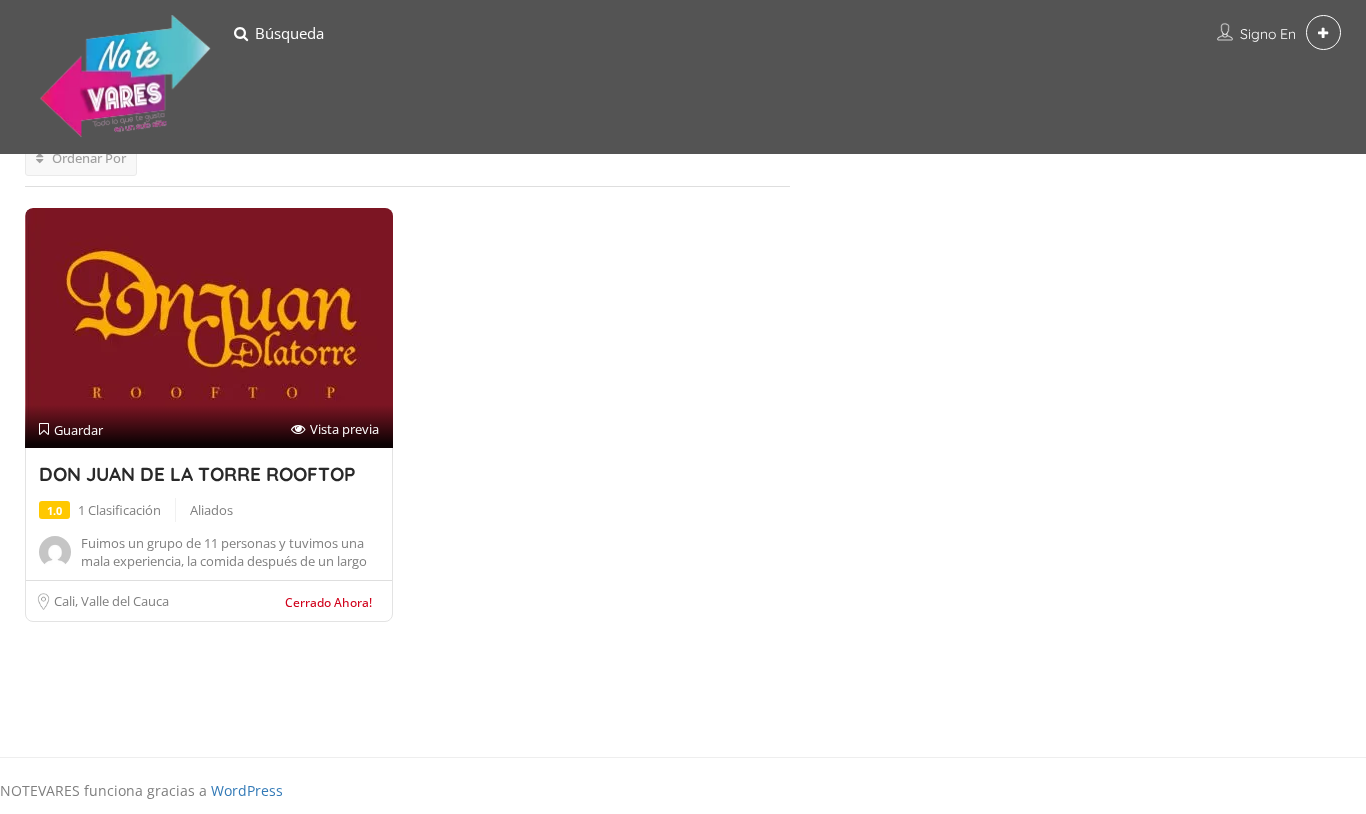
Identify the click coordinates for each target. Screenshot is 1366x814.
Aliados (211, 510)
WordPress (247, 790)
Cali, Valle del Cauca (111, 601)
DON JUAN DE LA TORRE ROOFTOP (197, 474)
